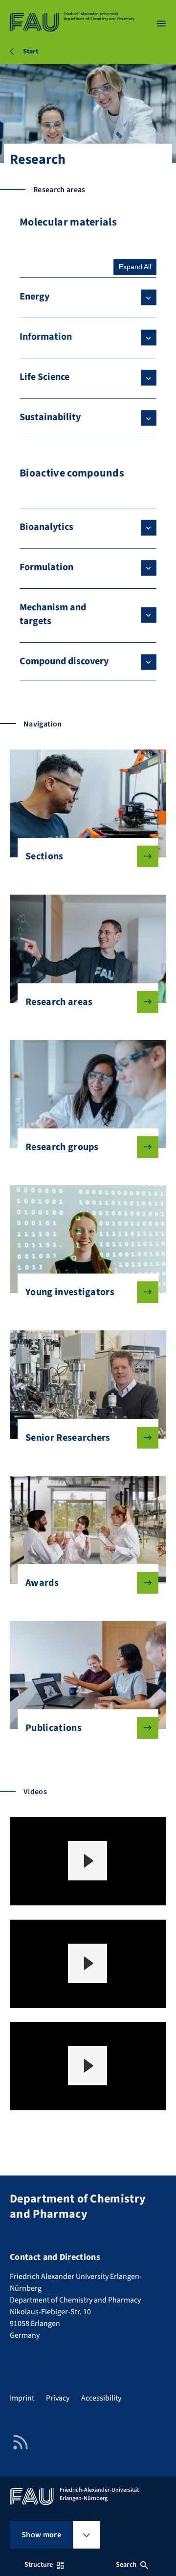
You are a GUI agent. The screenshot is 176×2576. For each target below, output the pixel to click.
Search (126, 2565)
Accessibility (101, 2398)
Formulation (46, 567)
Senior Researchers (68, 1438)
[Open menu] (161, 24)
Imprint (22, 2398)
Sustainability (50, 417)
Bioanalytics (46, 527)
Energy (34, 297)
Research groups (62, 1147)
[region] (88, 1861)
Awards (42, 1583)
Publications (54, 1728)
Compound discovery (64, 661)
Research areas (59, 1002)
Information (46, 337)
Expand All (135, 267)
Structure (39, 2565)
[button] (88, 1861)
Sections (44, 856)
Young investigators (70, 1292)
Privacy (58, 2398)
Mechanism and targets (53, 614)
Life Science (44, 377)
